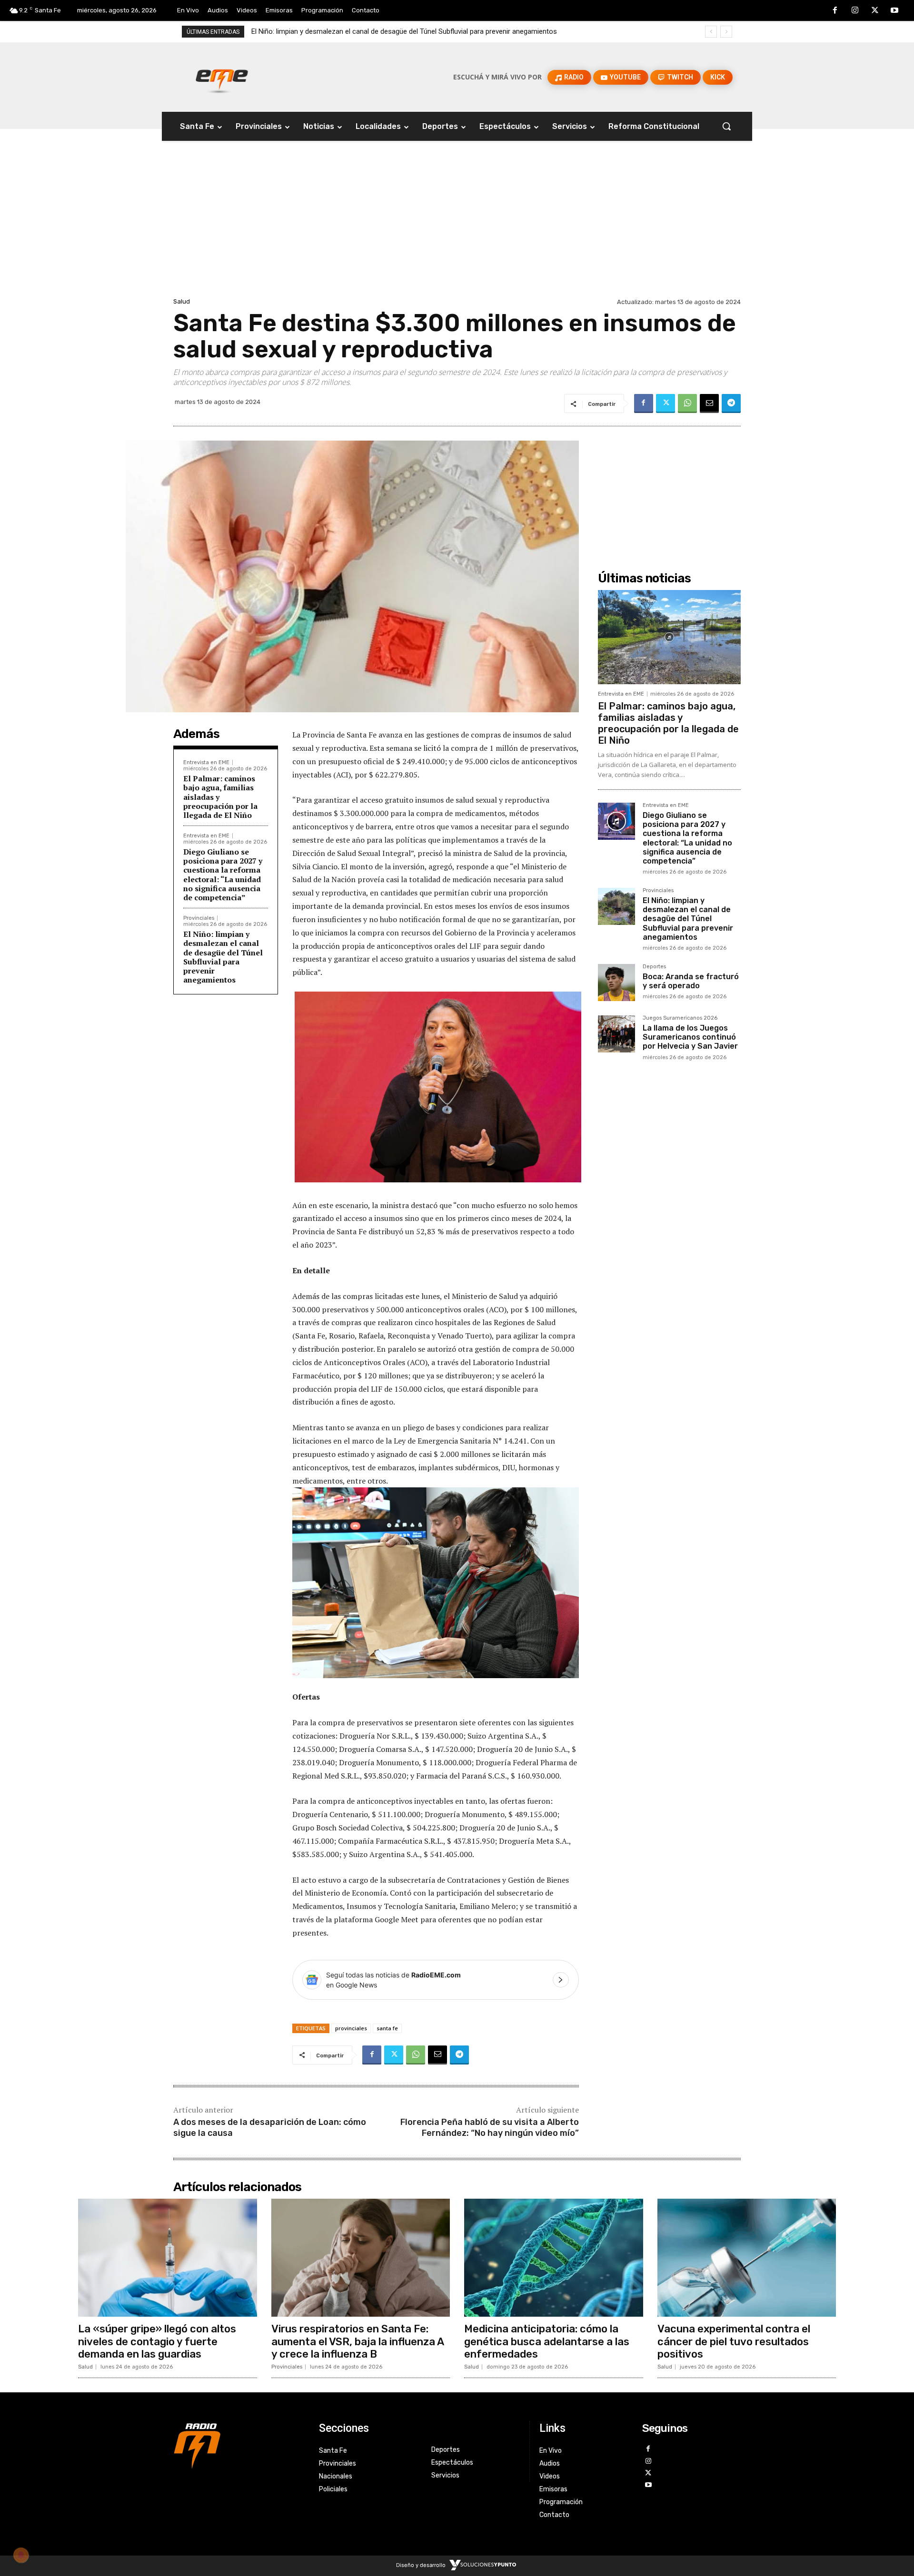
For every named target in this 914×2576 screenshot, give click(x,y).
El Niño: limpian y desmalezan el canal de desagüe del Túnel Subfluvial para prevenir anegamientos (223, 957)
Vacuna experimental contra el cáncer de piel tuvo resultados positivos (734, 2341)
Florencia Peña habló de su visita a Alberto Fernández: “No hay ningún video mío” (490, 2128)
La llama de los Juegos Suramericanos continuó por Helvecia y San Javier (690, 1037)
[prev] (711, 32)
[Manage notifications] (21, 2555)
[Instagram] (855, 11)
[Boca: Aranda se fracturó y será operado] (616, 983)
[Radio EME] (222, 77)
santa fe (387, 2028)
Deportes (654, 967)
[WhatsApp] (687, 403)
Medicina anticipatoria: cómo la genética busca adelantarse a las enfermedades (547, 2341)
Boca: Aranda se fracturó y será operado (315, 31)
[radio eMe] (239, 2445)
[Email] (709, 403)
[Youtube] (894, 11)
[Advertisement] (457, 224)
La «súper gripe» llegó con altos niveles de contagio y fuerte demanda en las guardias (157, 2341)
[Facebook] (835, 11)
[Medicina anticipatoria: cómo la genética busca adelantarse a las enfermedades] (554, 2258)
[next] (726, 32)
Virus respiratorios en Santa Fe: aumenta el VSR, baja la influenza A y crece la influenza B (358, 2341)
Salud (182, 301)
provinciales (351, 2028)
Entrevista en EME (206, 762)
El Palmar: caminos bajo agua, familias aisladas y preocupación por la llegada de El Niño (668, 723)
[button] (726, 126)
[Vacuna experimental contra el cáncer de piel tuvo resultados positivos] (747, 2258)
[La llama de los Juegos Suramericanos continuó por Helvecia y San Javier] (616, 1034)
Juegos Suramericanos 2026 (680, 1018)
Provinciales (199, 918)
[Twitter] (875, 11)
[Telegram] (731, 403)
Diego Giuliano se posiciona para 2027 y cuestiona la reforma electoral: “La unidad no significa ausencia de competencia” (223, 875)
